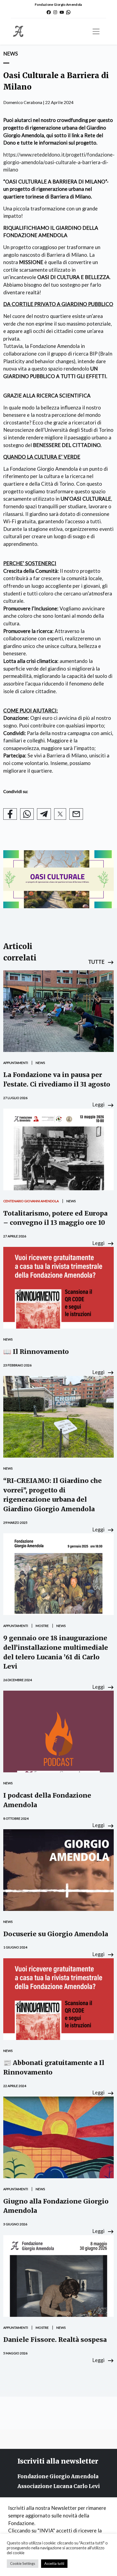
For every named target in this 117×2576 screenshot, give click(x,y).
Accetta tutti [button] (54, 2563)
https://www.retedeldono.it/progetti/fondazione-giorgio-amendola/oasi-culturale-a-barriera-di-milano (59, 162)
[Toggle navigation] (96, 31)
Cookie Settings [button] (23, 2563)
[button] (101, 962)
